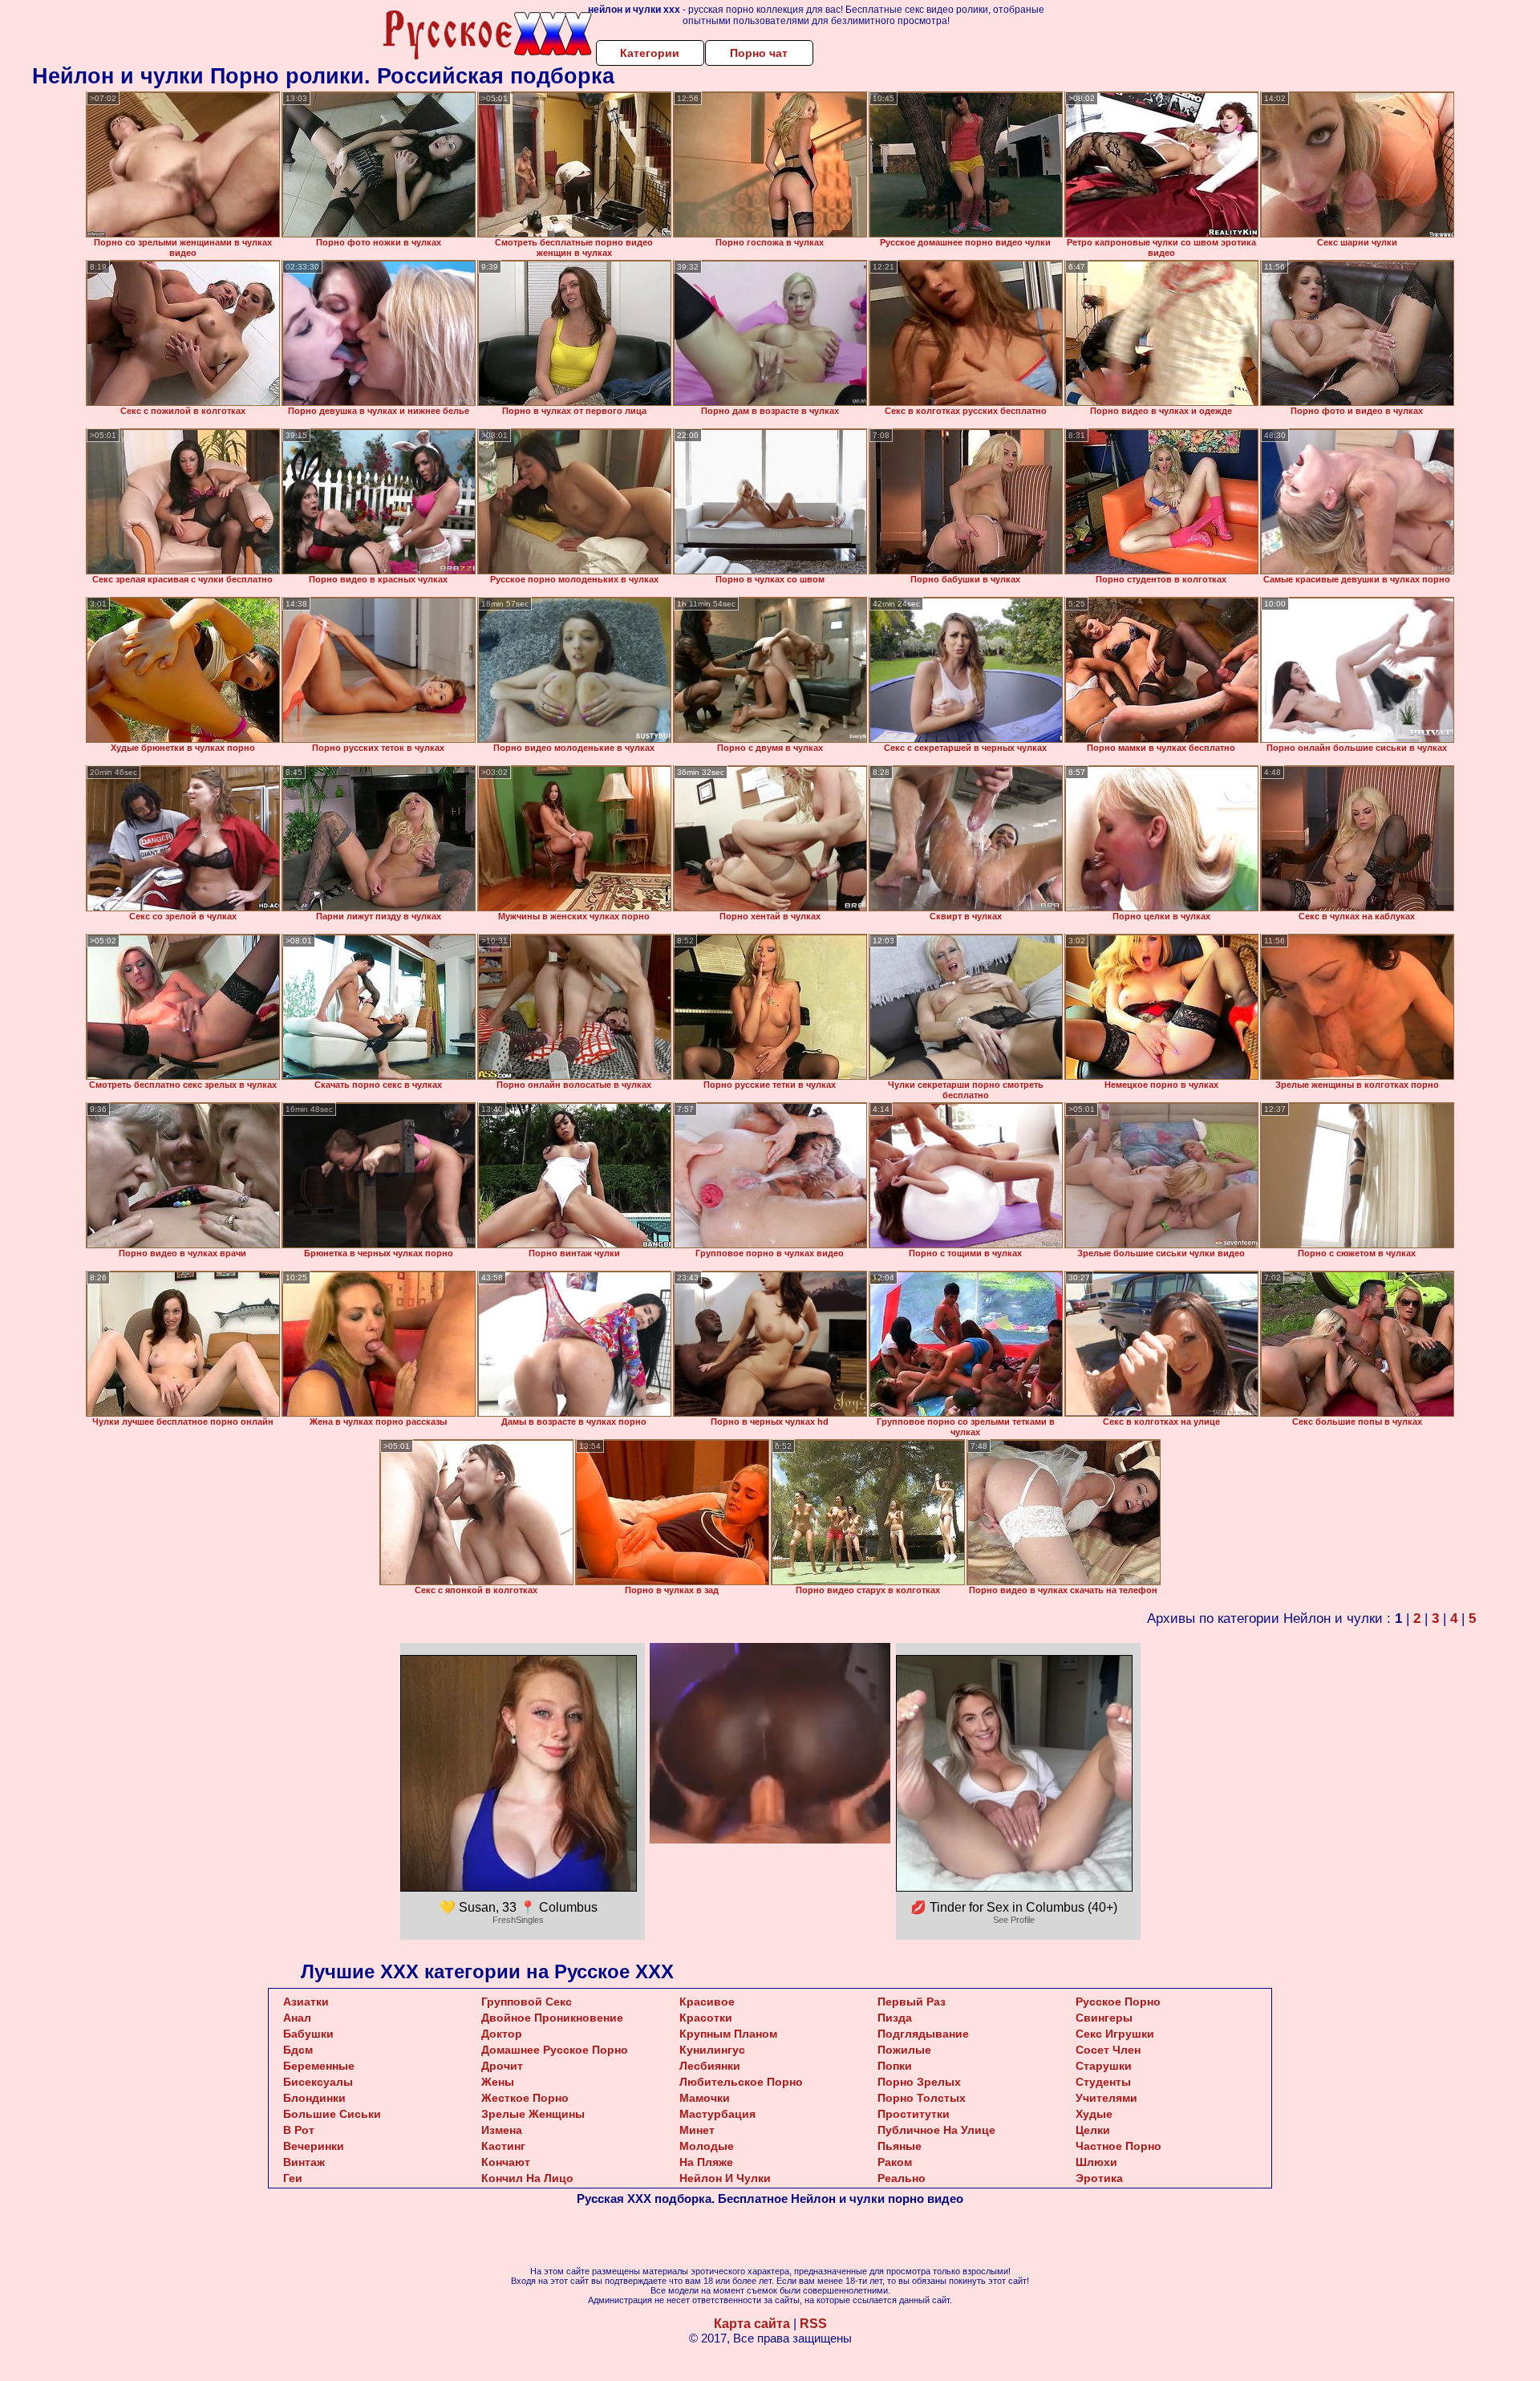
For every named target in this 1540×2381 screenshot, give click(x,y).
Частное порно (1119, 2146)
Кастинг (503, 2146)
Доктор (502, 2034)
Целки (1093, 2130)
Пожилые (904, 2050)
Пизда (895, 2018)
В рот (299, 2130)
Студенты (1103, 2082)
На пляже (706, 2162)
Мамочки (705, 2098)
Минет (697, 2130)
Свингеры (1104, 2018)
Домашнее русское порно (555, 2050)
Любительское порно (741, 2082)
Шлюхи (1096, 2162)
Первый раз (912, 2002)
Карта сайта (752, 2324)
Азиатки (306, 2002)
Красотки (706, 2018)
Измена (502, 2130)
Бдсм (298, 2050)
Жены (498, 2082)
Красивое (707, 2002)
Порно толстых (922, 2098)
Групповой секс (527, 2002)
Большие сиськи (332, 2114)
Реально (902, 2178)
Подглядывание (923, 2034)
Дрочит (502, 2066)
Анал (297, 2018)
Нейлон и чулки (725, 2178)
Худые (1094, 2114)
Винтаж (304, 2162)
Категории (650, 53)
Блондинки (314, 2098)
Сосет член (1108, 2050)
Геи (293, 2178)
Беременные (319, 2066)
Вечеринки (314, 2146)
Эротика (1099, 2178)
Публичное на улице (936, 2130)
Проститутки (914, 2114)
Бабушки (308, 2034)
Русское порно (1118, 2002)
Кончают (506, 2162)
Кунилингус (712, 2050)
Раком (895, 2162)
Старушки (1104, 2066)
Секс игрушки (1115, 2034)
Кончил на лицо (527, 2178)
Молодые (707, 2146)
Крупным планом (728, 2034)
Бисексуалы (318, 2082)
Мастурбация (717, 2114)
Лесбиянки (710, 2066)
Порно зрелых (919, 2082)
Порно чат (759, 53)
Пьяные (900, 2146)
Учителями (1106, 2098)
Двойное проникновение (552, 2018)
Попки (895, 2066)
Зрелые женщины (533, 2114)
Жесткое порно (525, 2098)
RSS (813, 2324)
